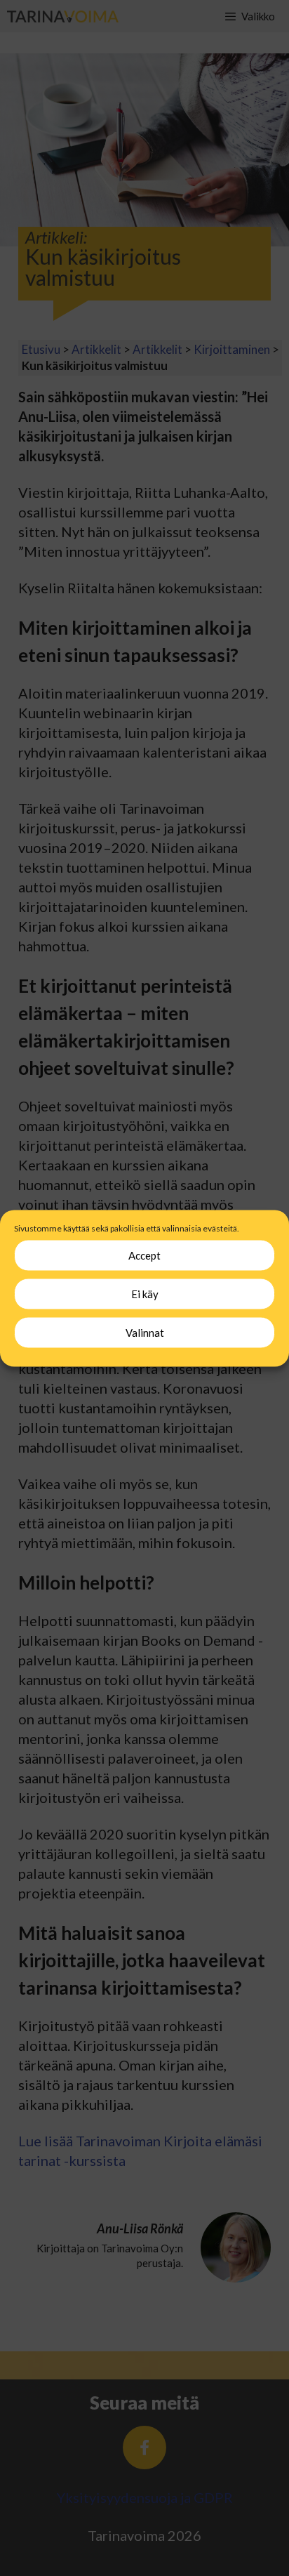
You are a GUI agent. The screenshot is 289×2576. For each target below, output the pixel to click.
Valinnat (145, 1333)
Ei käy (145, 1294)
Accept (144, 1255)
